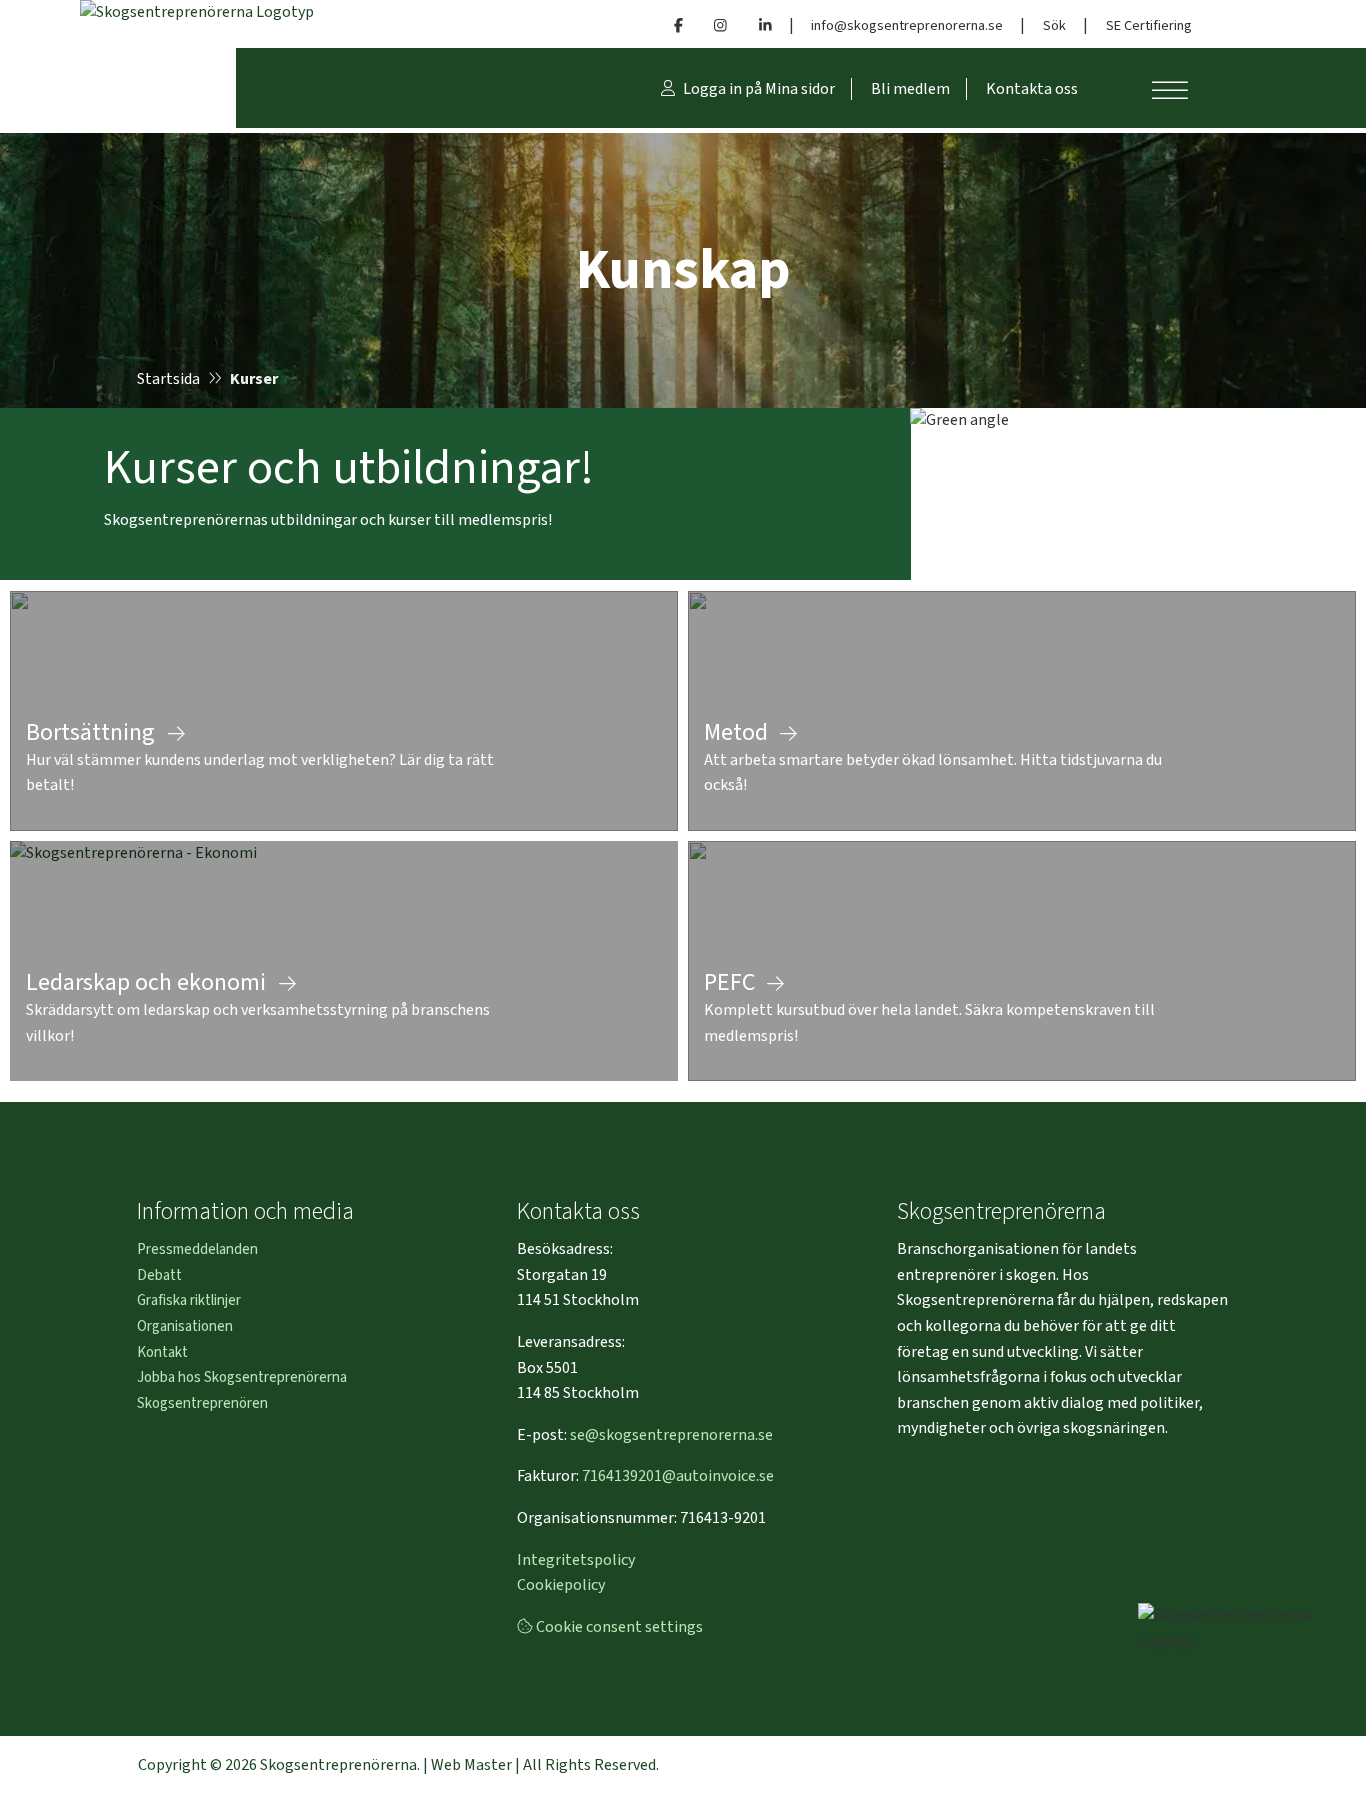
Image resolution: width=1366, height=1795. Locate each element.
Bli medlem (910, 89)
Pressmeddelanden (197, 1249)
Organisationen (185, 1326)
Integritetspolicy (576, 1560)
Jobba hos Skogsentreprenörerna (242, 1377)
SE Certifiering (1149, 25)
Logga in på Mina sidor (757, 89)
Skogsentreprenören (202, 1403)
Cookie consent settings (618, 1627)
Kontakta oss (1032, 89)
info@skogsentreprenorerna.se (907, 25)
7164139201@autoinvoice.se (678, 1476)
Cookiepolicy (561, 1585)
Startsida (168, 379)
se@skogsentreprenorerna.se (671, 1435)
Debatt (159, 1275)
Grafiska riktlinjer (189, 1300)
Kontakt (162, 1352)
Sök (1054, 25)
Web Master (471, 1765)
